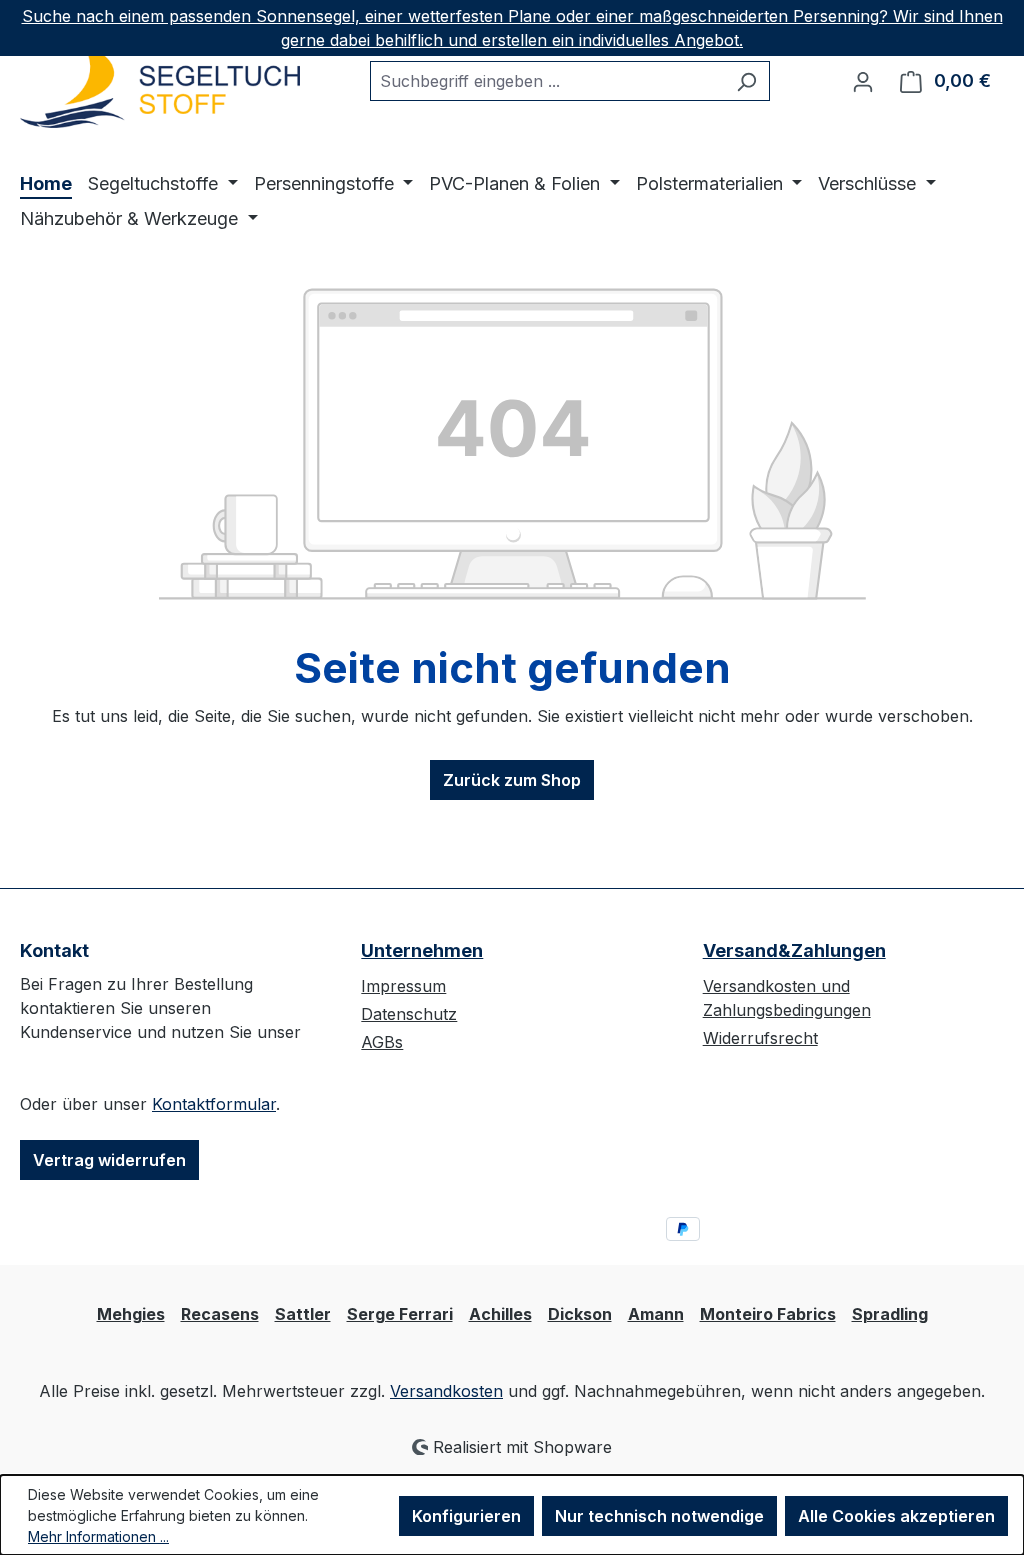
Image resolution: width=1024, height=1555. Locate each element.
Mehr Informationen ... (98, 1536)
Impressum (403, 986)
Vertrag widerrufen (109, 1160)
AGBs (382, 1042)
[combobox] (547, 81)
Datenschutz (409, 1014)
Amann (656, 1314)
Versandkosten (446, 1391)
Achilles (500, 1314)
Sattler (303, 1314)
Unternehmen (422, 950)
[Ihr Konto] (863, 81)
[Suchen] (746, 81)
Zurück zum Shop (512, 780)
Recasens (220, 1314)
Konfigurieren (466, 1516)
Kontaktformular (214, 1104)
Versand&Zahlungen (794, 950)
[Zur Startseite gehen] (160, 87)
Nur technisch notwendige (659, 1516)
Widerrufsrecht (760, 1038)
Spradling (890, 1314)
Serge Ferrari (400, 1314)
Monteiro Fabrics (768, 1314)
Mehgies (131, 1314)
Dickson (580, 1314)
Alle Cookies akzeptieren (896, 1516)
